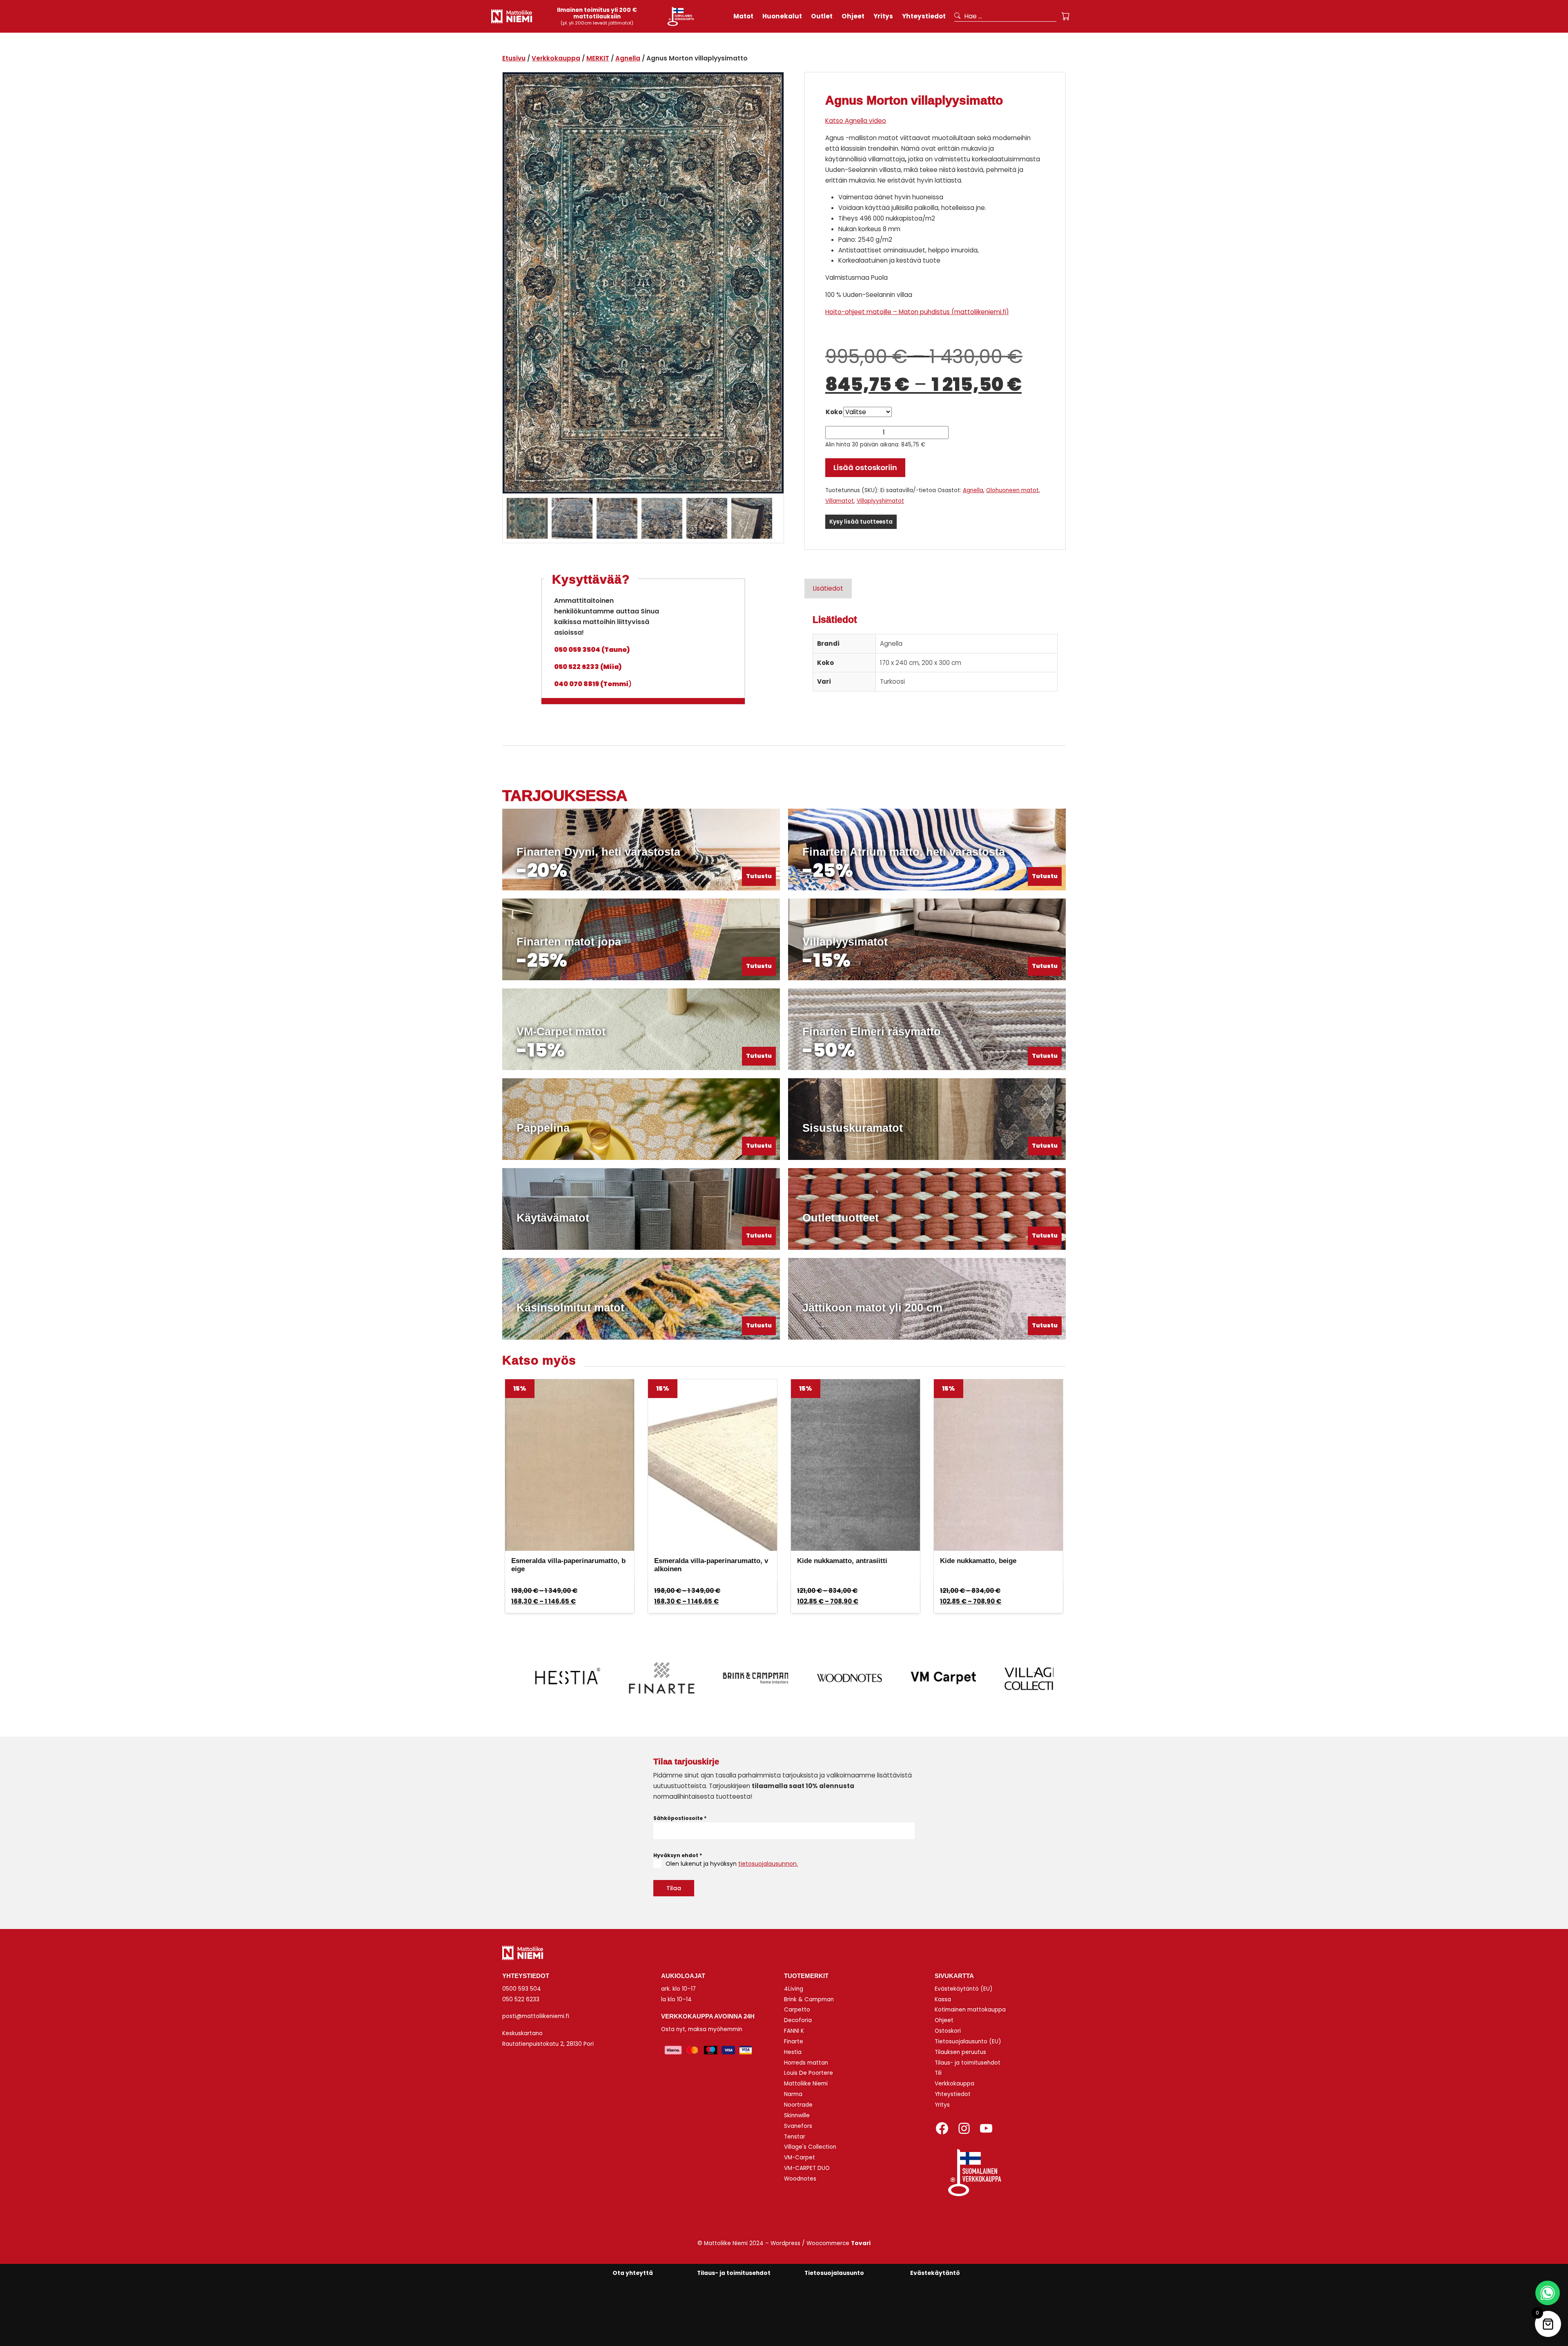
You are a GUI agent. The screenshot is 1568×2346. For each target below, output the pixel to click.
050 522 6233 (521, 1999)
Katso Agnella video (856, 121)
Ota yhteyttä (633, 2273)
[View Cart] (1066, 16)
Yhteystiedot (953, 2094)
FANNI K (794, 2031)
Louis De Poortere (808, 2073)
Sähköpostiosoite (680, 1818)
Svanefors (798, 2126)
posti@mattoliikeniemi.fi (536, 2016)
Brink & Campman (809, 1999)
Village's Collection (810, 2147)
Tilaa (674, 1888)
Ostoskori (948, 2031)
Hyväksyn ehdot (678, 1855)
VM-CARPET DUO (807, 2168)
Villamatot (840, 501)
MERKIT (598, 58)
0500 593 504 (522, 1989)
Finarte (794, 2042)
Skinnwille (797, 2115)
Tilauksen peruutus (960, 2052)
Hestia (793, 2052)
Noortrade (798, 2105)
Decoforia (798, 2020)
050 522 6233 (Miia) (588, 667)
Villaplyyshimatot (880, 501)
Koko (834, 412)
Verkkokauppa (556, 58)
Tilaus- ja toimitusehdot (968, 2063)
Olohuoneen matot (1012, 490)
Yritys (942, 2105)
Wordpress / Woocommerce (821, 2243)
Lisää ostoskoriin (865, 467)
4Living (794, 1989)
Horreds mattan (806, 2063)
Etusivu (514, 58)
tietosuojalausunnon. (768, 1864)
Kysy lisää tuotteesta (861, 522)
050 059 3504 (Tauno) (592, 650)
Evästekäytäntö (935, 2273)
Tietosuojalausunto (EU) (968, 2042)
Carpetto (797, 2010)
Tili (938, 2073)
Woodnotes (800, 2179)
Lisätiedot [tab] (828, 588)
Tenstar (795, 2137)
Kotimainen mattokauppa (970, 2010)
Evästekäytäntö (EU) (964, 1989)
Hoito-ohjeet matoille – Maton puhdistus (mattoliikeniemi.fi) (917, 312)
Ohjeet (944, 2020)
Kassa (943, 1999)
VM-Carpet (800, 2158)
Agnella (628, 58)
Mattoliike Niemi (806, 2084)
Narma (793, 2094)
